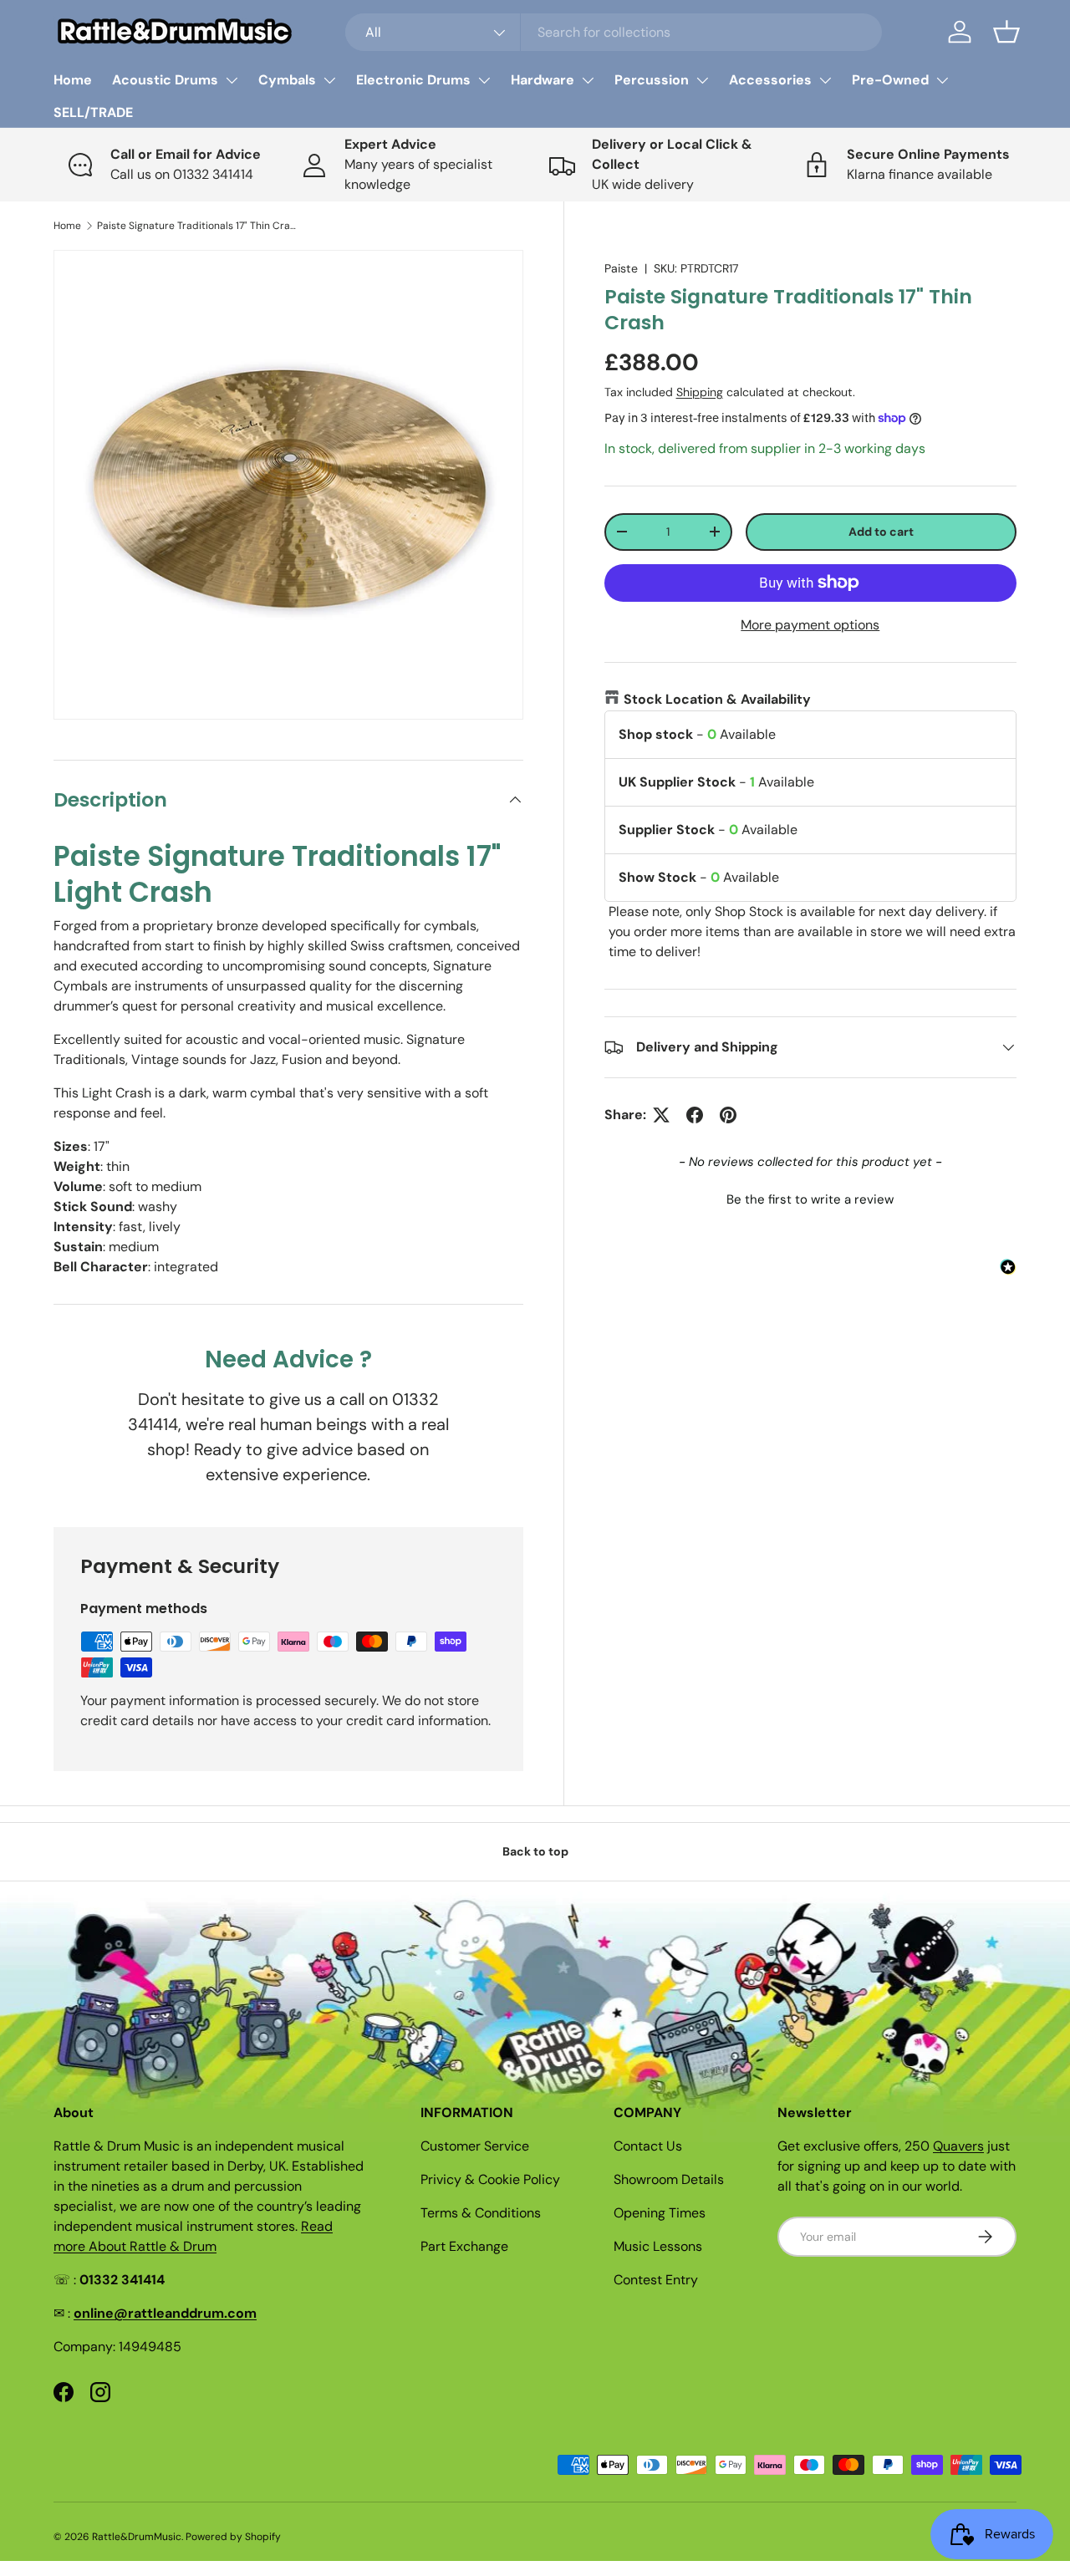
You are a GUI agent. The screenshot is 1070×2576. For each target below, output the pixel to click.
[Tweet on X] (661, 1115)
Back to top (535, 1851)
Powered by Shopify (233, 2537)
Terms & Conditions (481, 2213)
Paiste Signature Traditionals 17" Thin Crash (197, 226)
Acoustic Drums (165, 80)
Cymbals (287, 80)
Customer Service (475, 2146)
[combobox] (614, 32)
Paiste (621, 268)
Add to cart (881, 532)
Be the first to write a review (810, 1199)
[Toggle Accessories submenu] (825, 80)
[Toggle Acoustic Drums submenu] (232, 80)
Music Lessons (658, 2246)
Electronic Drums (413, 80)
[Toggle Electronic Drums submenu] (484, 80)
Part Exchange (464, 2246)
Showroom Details (669, 2179)
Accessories (770, 80)
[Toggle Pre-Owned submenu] (942, 80)
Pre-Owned (890, 80)
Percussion (652, 80)
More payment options (810, 625)
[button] (1006, 32)
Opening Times (660, 2213)
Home (73, 80)
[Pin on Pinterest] (728, 1115)
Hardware (543, 80)
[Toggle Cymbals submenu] (329, 80)
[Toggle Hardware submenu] (588, 80)
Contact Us (648, 2146)
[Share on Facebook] (695, 1115)
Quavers (958, 2146)
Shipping (700, 392)
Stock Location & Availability (717, 699)
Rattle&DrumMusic (137, 2537)
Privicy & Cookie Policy (490, 2179)
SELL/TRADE (93, 112)
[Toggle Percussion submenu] (702, 80)
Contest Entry (656, 2280)
